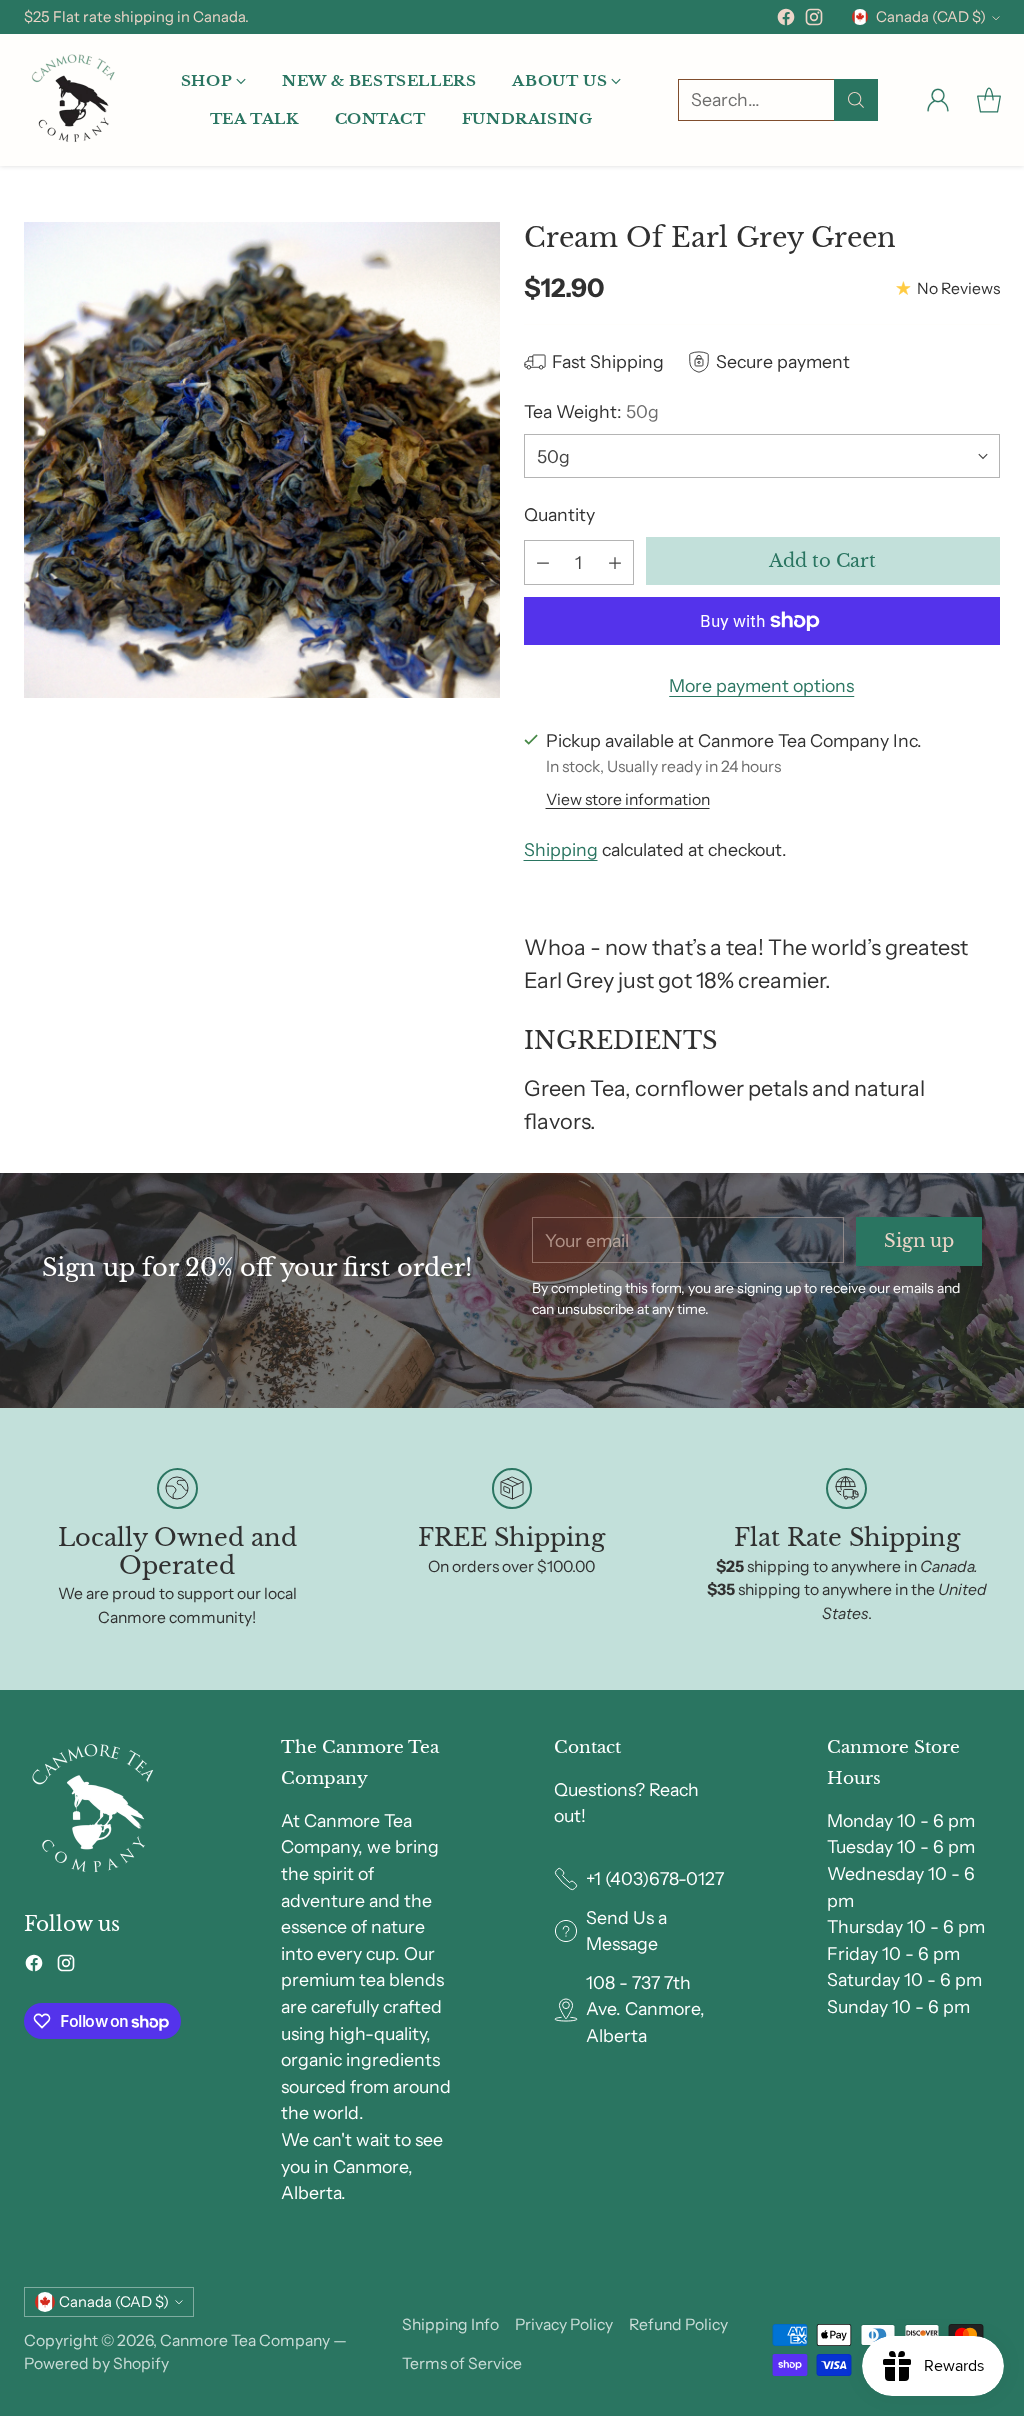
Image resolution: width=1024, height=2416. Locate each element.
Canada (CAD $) (931, 17)
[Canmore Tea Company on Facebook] (786, 21)
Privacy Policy (564, 2324)
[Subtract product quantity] (543, 562)
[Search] (856, 100)
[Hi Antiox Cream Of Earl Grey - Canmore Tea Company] (262, 460)
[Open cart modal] (989, 100)
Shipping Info (450, 2324)
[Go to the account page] (938, 100)
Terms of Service (462, 2363)
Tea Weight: (591, 411)
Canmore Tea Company (245, 2340)
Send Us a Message (626, 1931)
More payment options (761, 685)
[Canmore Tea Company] (74, 100)
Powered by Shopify (96, 2363)
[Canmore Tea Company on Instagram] (814, 21)
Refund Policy (678, 2324)
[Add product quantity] (615, 562)
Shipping (561, 849)
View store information (628, 799)
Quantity (559, 514)
